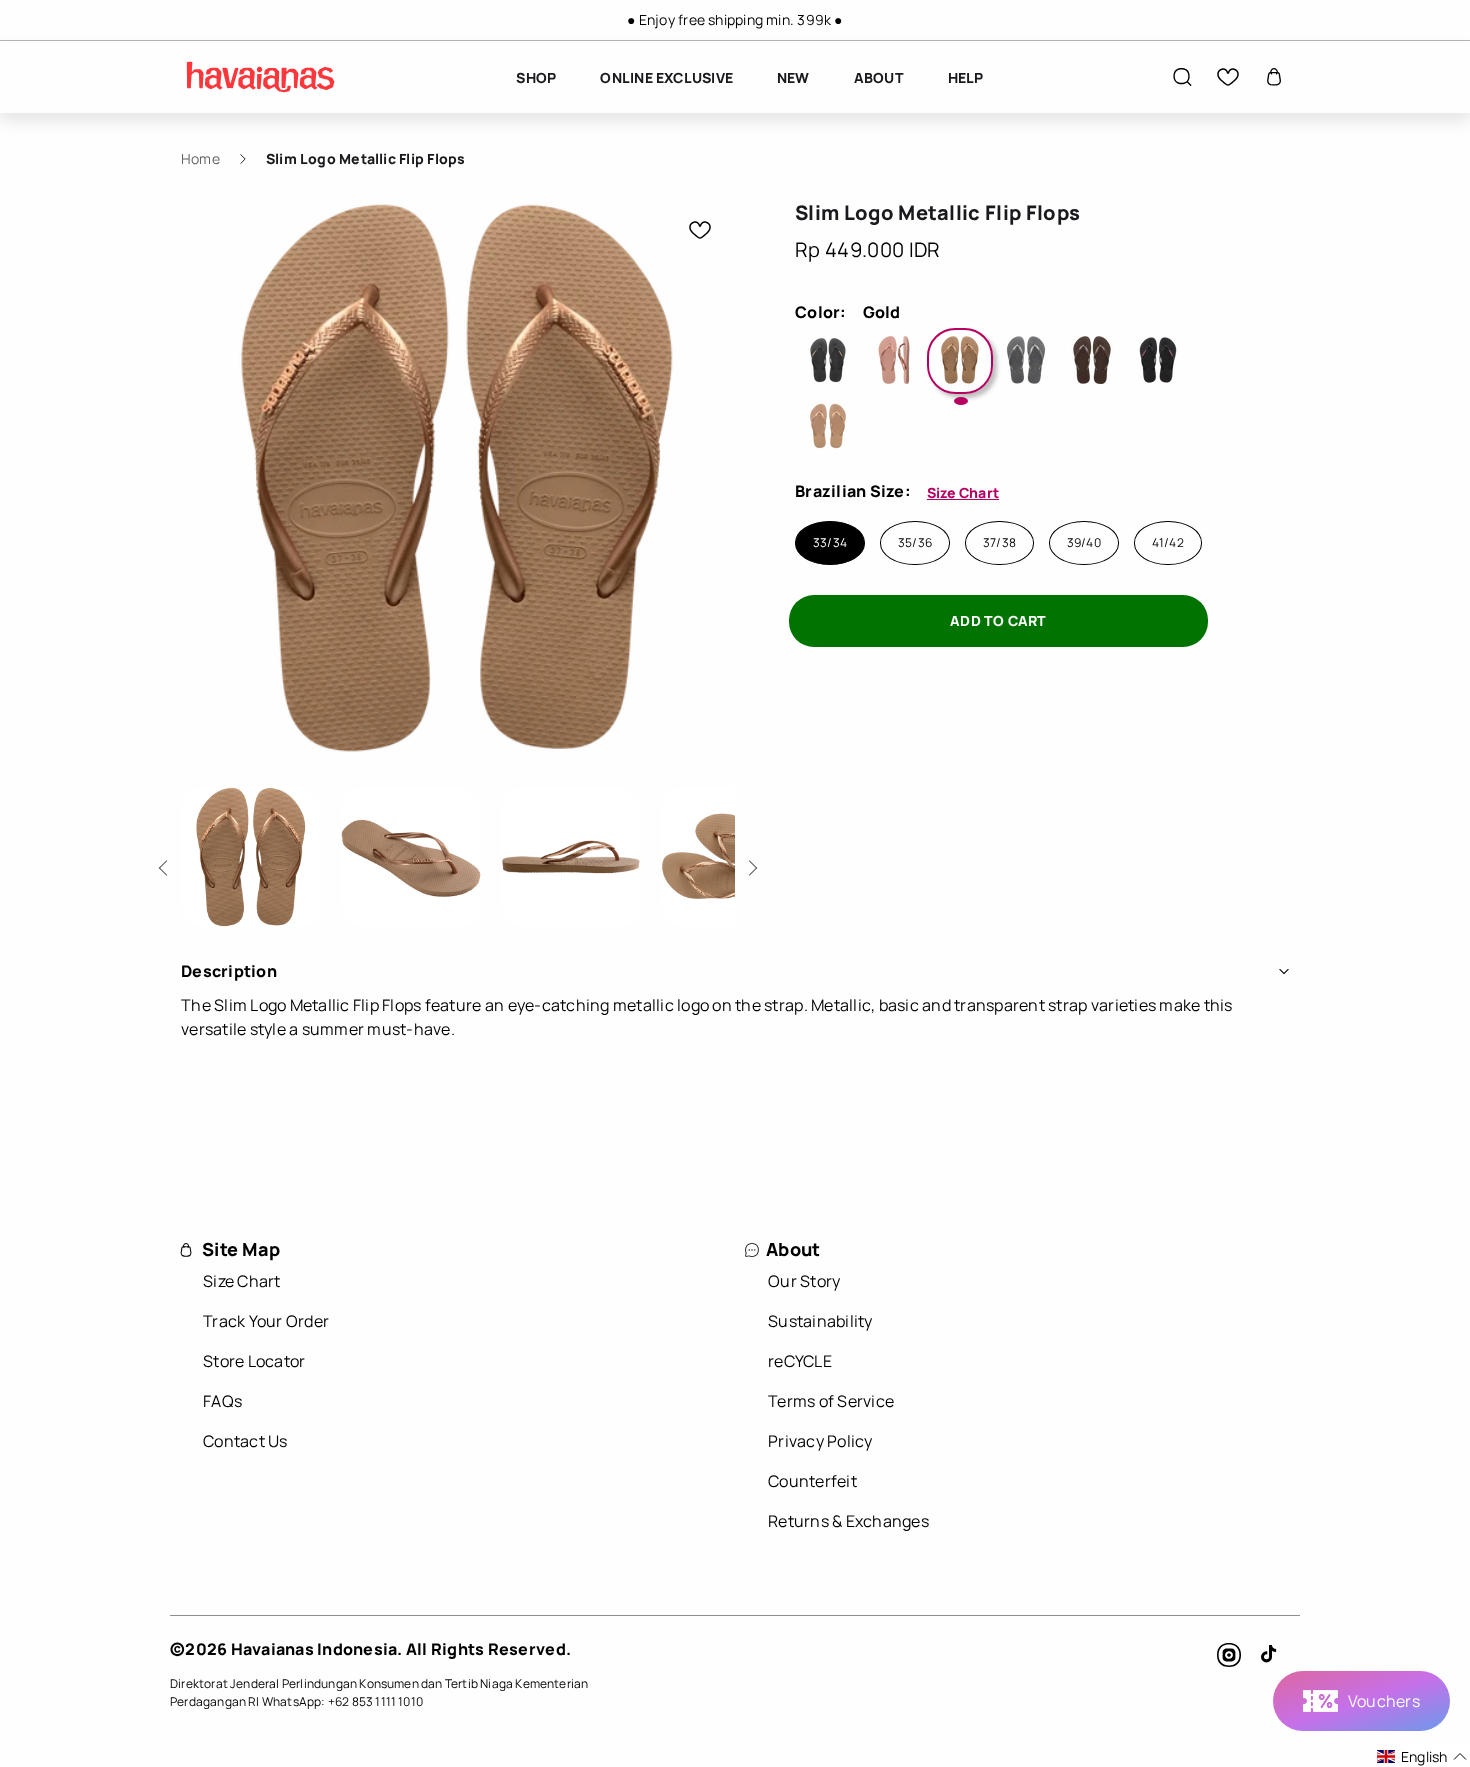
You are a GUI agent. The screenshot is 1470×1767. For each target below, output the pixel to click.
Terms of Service (831, 1401)
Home (200, 158)
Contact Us (245, 1441)
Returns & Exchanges (848, 1521)
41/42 (1168, 543)
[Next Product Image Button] (749, 862)
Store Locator (254, 1361)
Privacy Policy (820, 1441)
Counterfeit (812, 1481)
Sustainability (820, 1321)
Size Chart (963, 492)
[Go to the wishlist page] (1228, 77)
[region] (735, 20)
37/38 (999, 543)
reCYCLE (800, 1361)
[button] (1182, 77)
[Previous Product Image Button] (166, 862)
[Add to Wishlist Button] (700, 230)
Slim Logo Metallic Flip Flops (366, 158)
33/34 (830, 543)
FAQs (222, 1401)
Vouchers (1384, 1701)
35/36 (915, 543)
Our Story (804, 1281)
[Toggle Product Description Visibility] (1284, 971)
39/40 (1084, 543)
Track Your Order (266, 1321)
